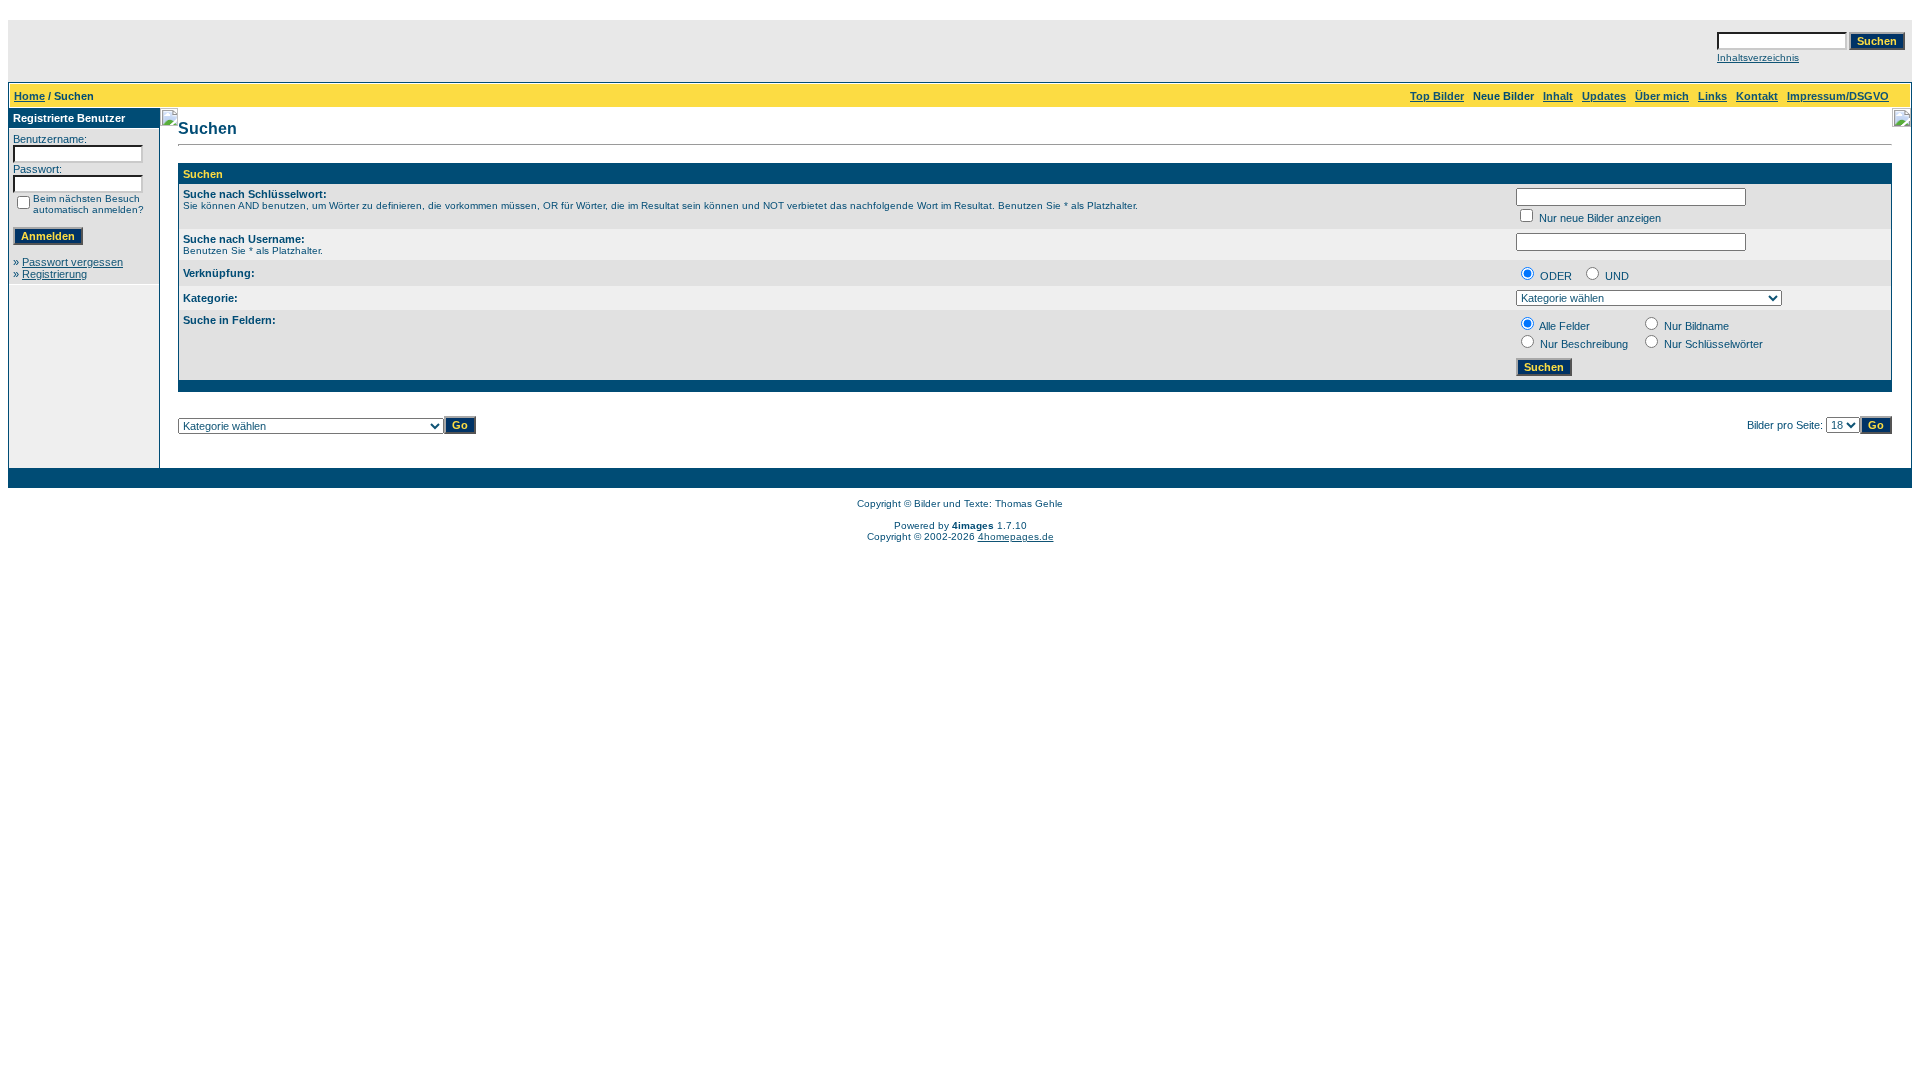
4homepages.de (1016, 536)
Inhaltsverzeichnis (1758, 57)
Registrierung (54, 274)
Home (29, 96)
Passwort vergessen (72, 262)
